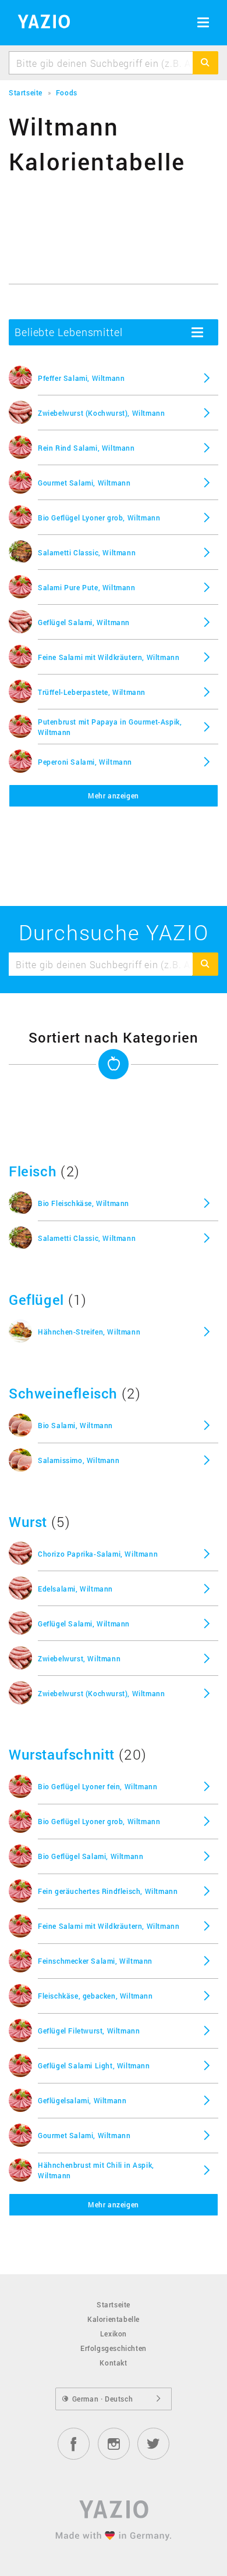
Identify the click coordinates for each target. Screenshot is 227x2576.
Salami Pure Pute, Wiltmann (87, 587)
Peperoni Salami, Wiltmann (85, 762)
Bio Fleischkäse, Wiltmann (84, 1203)
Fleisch (33, 1171)
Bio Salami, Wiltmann (75, 1425)
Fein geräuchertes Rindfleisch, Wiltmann (108, 1891)
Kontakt (113, 2363)
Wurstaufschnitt (62, 1754)
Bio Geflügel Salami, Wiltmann (91, 1856)
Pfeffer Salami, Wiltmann (81, 378)
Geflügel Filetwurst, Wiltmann (89, 2031)
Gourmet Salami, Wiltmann (84, 483)
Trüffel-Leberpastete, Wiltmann (92, 692)
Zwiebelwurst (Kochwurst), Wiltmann (101, 413)
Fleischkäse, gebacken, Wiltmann (95, 1996)
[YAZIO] (40, 23)
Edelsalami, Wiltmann (75, 1589)
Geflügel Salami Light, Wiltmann (94, 2065)
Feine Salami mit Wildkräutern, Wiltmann (109, 657)
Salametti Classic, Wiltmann (87, 552)
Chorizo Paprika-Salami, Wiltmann (98, 1554)
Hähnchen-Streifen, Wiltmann (89, 1332)
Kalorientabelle (114, 2319)
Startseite (114, 2304)
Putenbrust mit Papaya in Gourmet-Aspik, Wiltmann (110, 727)
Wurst (28, 1522)
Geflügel (36, 1300)
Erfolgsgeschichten (114, 2348)
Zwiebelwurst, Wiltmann (79, 1658)
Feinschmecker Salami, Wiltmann (95, 1961)
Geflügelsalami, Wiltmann (82, 2100)
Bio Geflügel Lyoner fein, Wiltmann (97, 1786)
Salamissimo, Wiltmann (79, 1460)
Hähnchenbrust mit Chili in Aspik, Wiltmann (96, 2170)
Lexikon (114, 2334)
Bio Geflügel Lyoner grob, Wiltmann (99, 518)
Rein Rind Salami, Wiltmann (86, 448)
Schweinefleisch (63, 1393)
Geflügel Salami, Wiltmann (84, 622)
